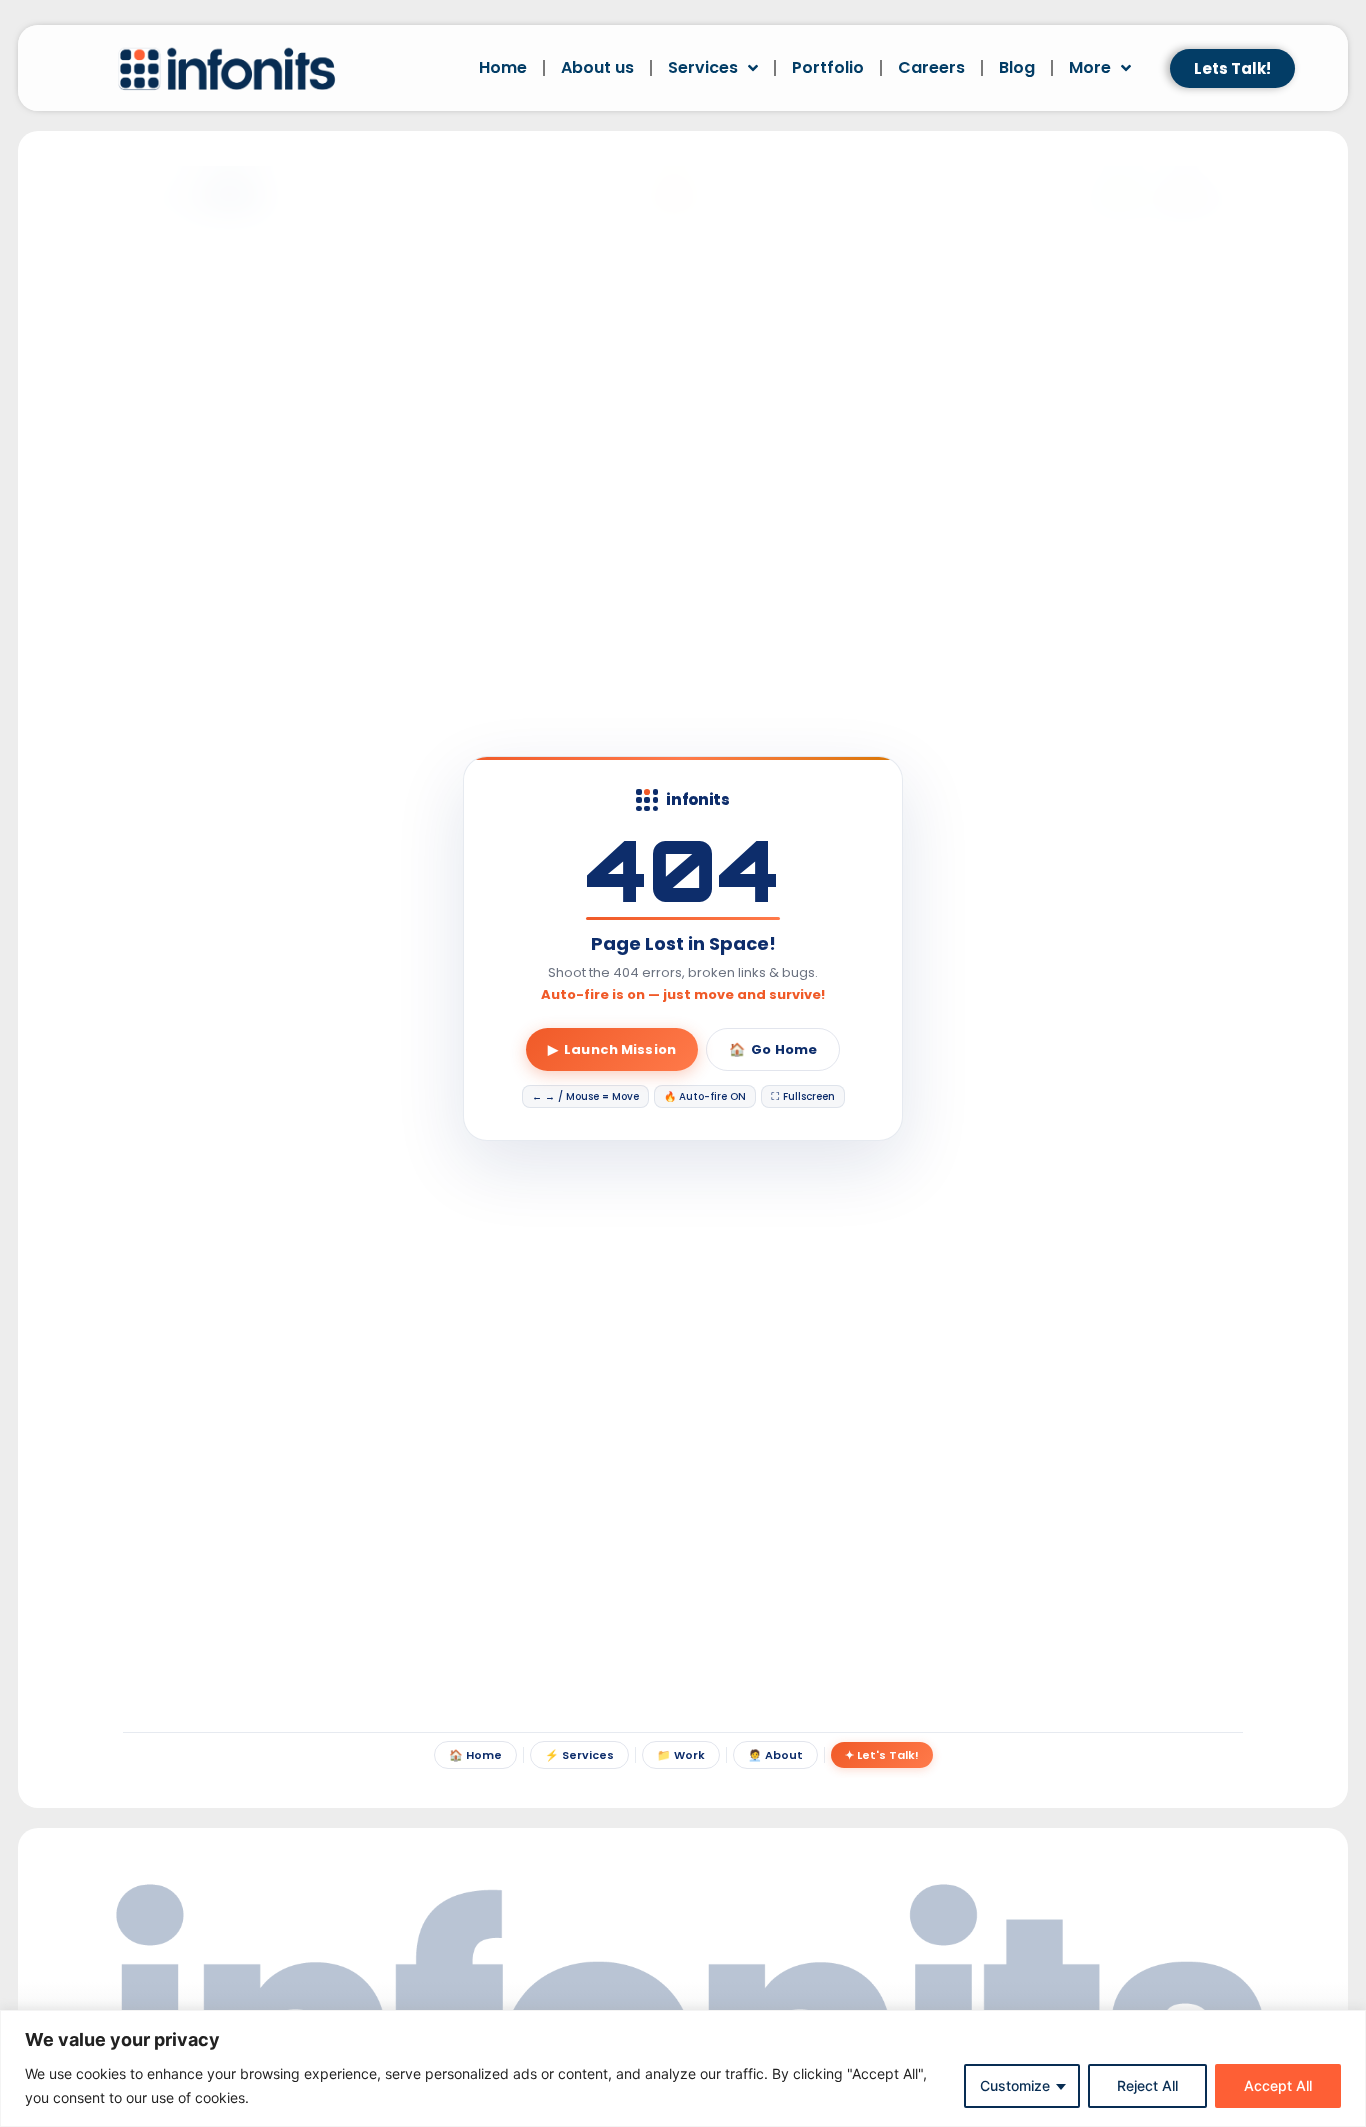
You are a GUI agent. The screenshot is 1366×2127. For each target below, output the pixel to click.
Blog (1017, 67)
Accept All (1278, 2085)
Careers (931, 67)
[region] (683, 2068)
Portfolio (828, 67)
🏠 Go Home (773, 1049)
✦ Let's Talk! (882, 1755)
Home (503, 67)
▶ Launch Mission (612, 1049)
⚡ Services (579, 1755)
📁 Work (681, 1755)
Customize (1015, 2085)
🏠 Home (475, 1755)
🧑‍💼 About (775, 1755)
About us (597, 67)
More (1090, 67)
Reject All (1147, 2085)
